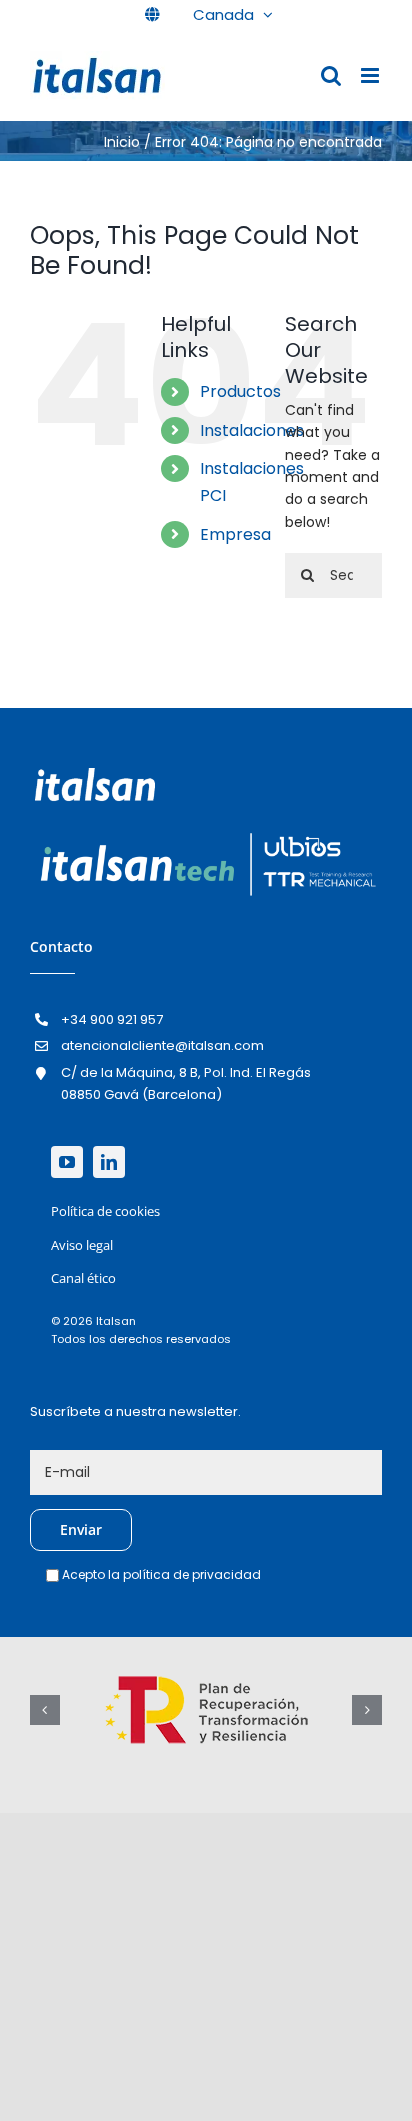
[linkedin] (109, 1162)
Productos (240, 391)
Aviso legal (82, 1245)
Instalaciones (252, 430)
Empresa (235, 534)
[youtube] (67, 1162)
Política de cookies (105, 1211)
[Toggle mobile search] (331, 75)
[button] (45, 1710)
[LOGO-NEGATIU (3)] (206, 833)
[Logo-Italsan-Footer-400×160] (95, 775)
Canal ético (83, 1278)
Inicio (122, 142)
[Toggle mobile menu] (371, 75)
